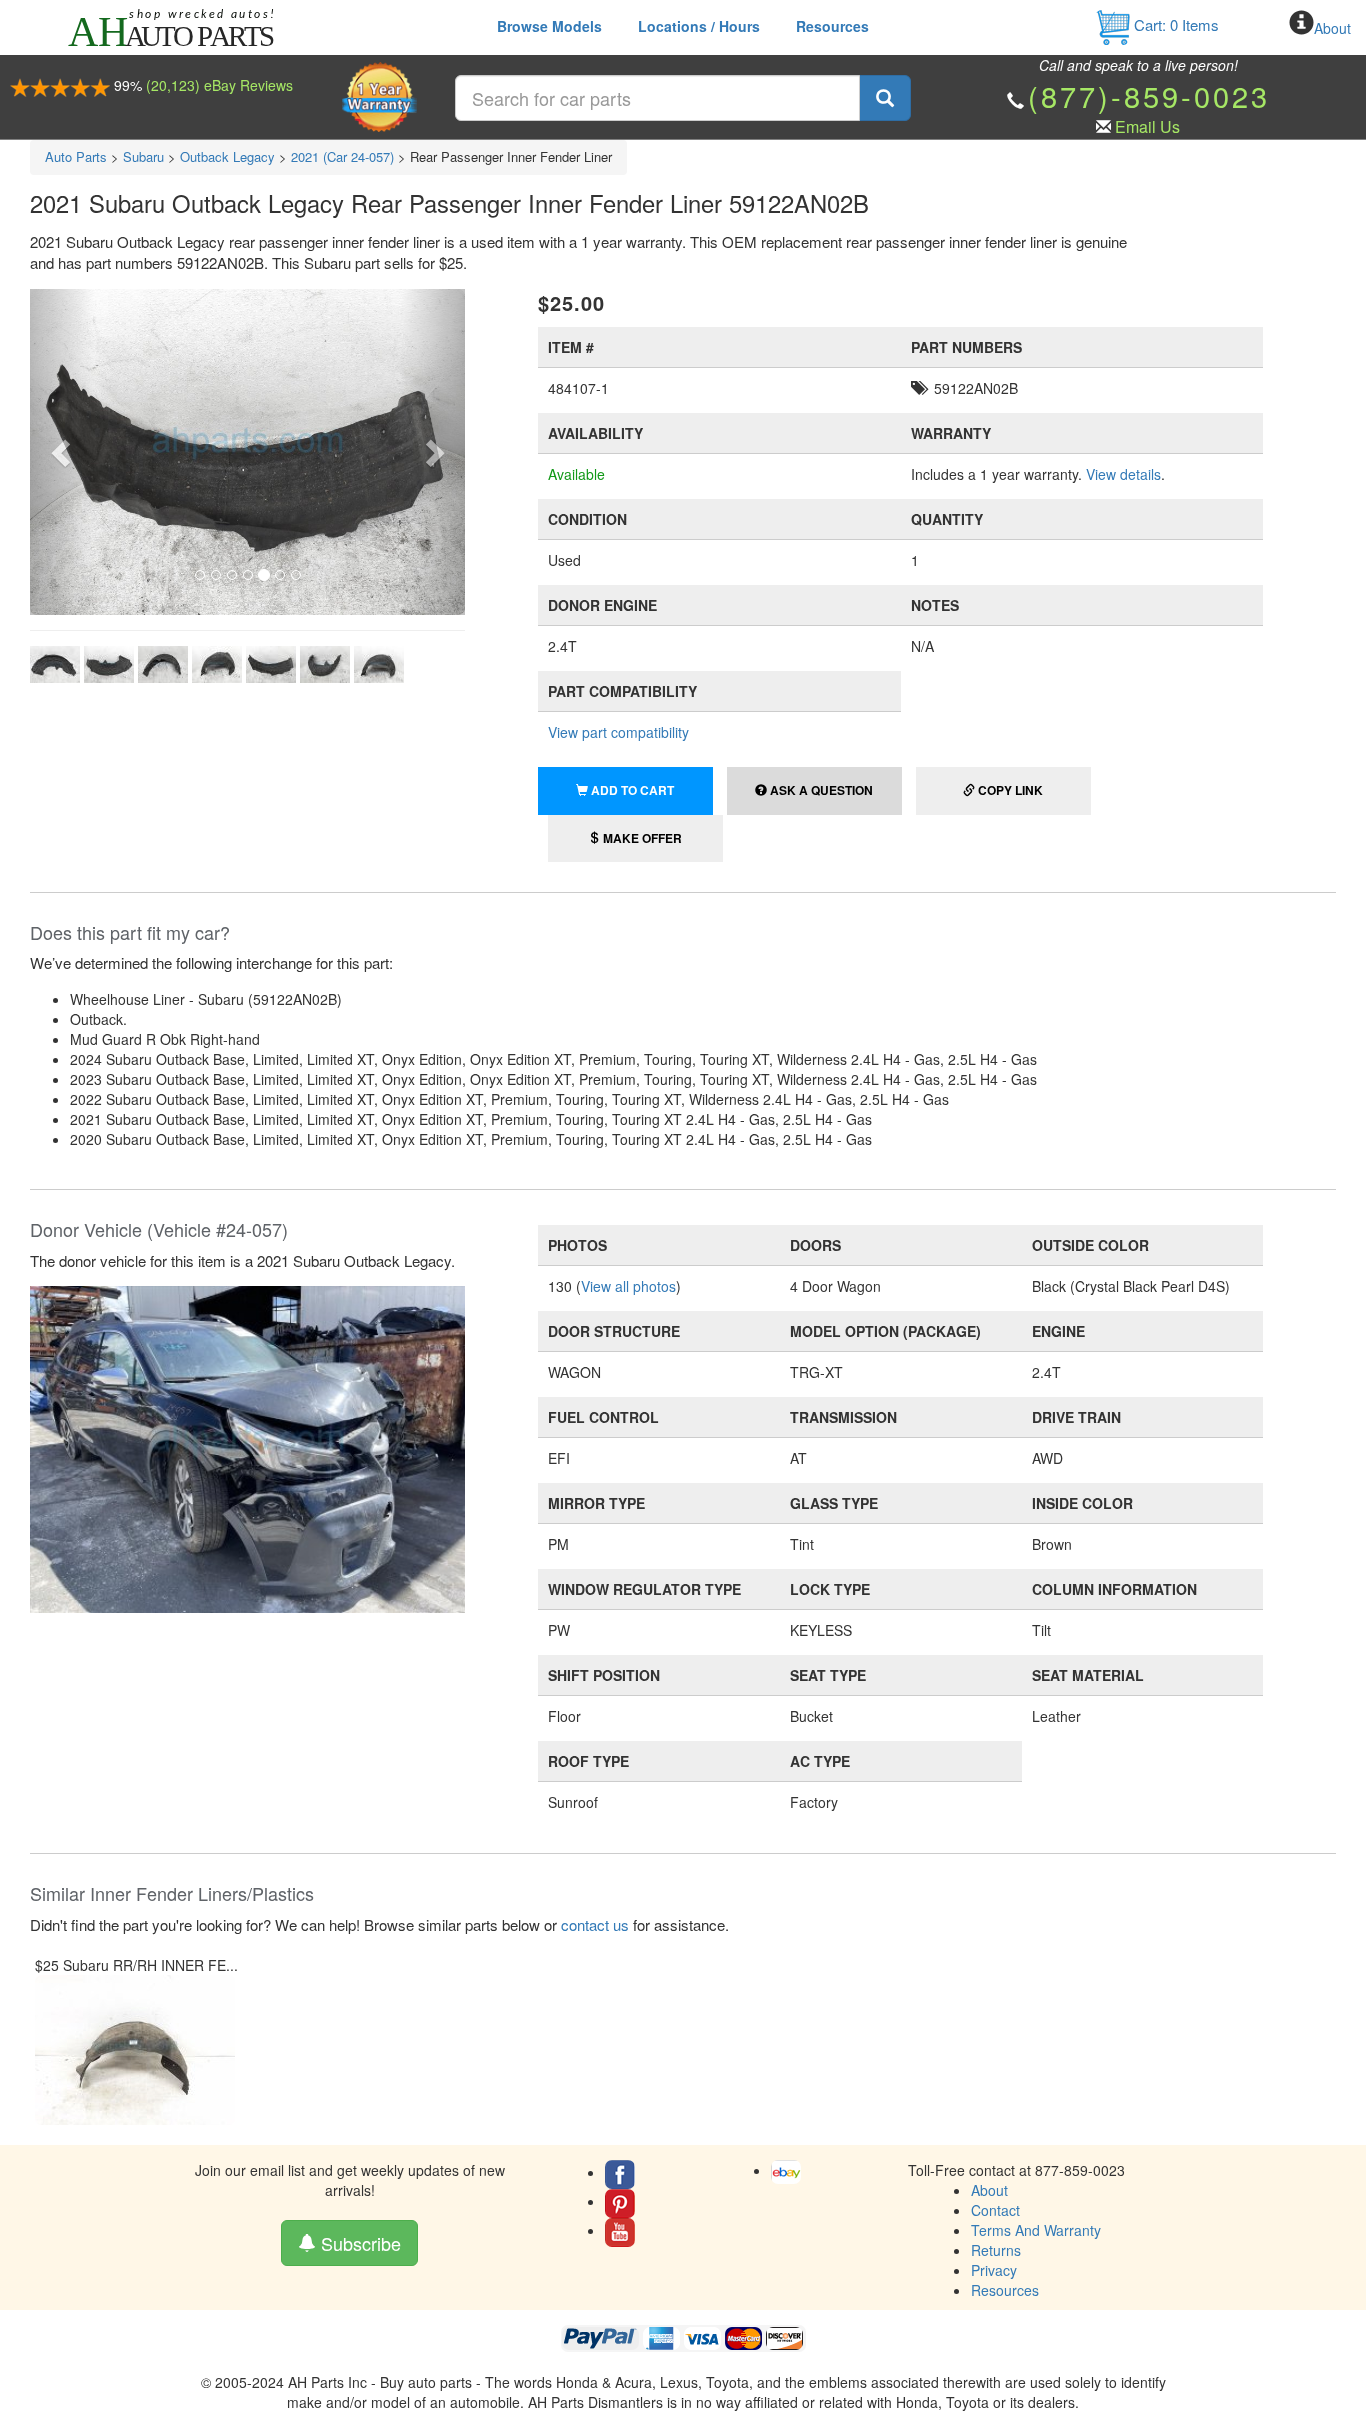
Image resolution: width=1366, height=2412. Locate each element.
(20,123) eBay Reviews (219, 85)
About (1332, 28)
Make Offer (641, 838)
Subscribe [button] (358, 2243)
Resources (832, 26)
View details (1123, 474)
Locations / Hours (699, 26)
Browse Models (549, 26)
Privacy (994, 2270)
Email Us (1147, 126)
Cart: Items (1174, 24)
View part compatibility (618, 732)
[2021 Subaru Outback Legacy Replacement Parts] (247, 1447)
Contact (995, 2210)
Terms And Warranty (1036, 2230)
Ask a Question (820, 790)
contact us (595, 1924)
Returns (996, 2250)
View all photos (628, 1286)
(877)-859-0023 (1149, 95)
